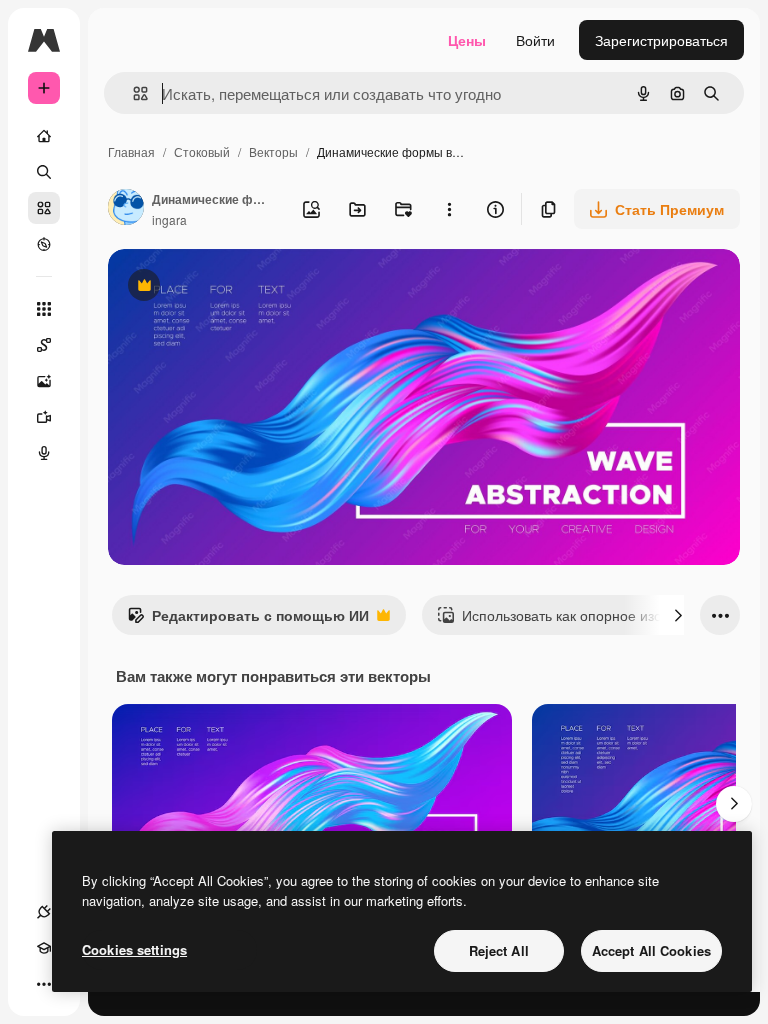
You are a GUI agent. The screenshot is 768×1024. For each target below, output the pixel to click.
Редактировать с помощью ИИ (248, 620)
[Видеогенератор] (44, 417)
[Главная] (44, 136)
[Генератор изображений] (44, 381)
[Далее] (678, 615)
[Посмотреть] (44, 244)
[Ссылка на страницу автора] (126, 209)
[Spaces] (44, 345)
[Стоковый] (44, 208)
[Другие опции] (449, 209)
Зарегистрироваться (661, 40)
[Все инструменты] (44, 309)
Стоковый (202, 151)
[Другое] (44, 984)
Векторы (273, 151)
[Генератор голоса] (44, 453)
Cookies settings (134, 949)
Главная (131, 151)
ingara (169, 219)
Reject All (499, 950)
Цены (467, 40)
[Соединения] (44, 912)
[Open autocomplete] (132, 93)
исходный (242, 287)
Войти (535, 40)
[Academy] (44, 948)
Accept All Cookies (651, 950)
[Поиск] (44, 172)
